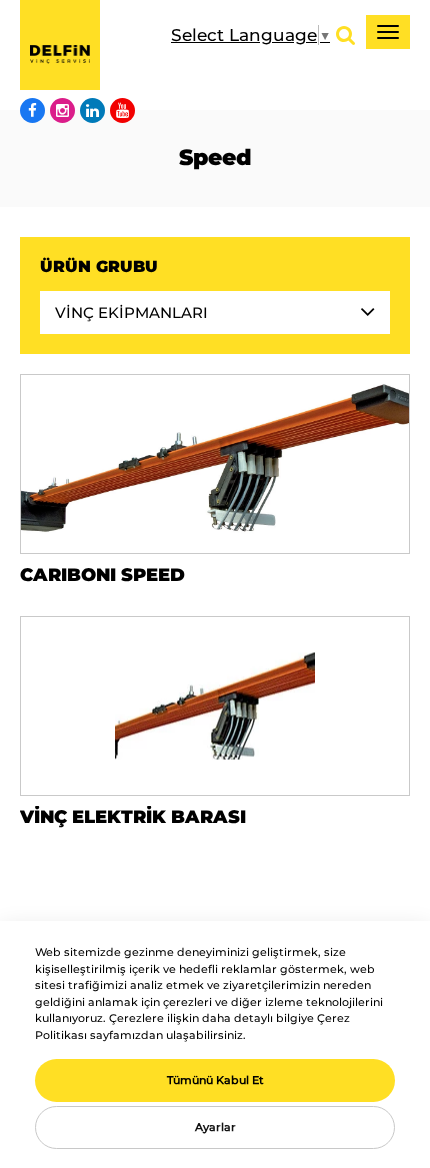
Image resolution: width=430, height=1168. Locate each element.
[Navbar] (388, 32)
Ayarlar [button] (215, 1127)
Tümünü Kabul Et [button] (215, 1080)
